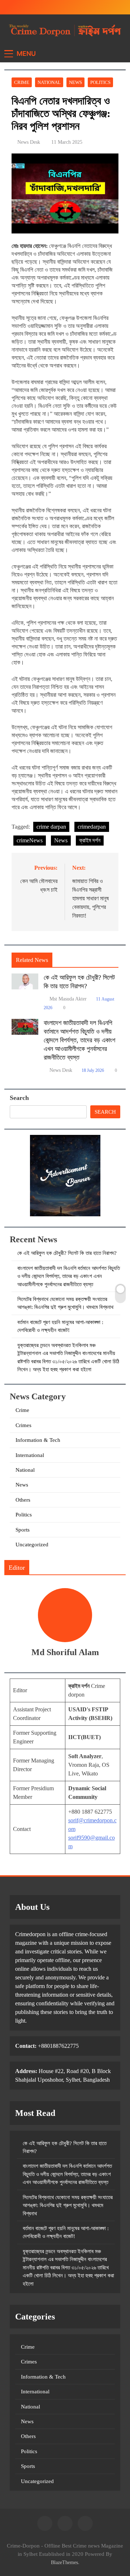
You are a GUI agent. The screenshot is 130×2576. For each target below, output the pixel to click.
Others (23, 1500)
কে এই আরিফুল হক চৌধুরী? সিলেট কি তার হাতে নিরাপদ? (67, 1253)
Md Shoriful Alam (65, 1652)
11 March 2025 (67, 142)
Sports (23, 1530)
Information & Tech (38, 1440)
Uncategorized (32, 1545)
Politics (100, 82)
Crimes (23, 1425)
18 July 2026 (93, 1070)
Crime (22, 82)
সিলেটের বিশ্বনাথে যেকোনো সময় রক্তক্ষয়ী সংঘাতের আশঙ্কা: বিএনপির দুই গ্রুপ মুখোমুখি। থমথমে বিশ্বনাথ (68, 2205)
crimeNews (30, 840)
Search (19, 1098)
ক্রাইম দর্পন (90, 840)
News (75, 82)
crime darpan (51, 827)
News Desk (29, 142)
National (49, 82)
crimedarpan (92, 827)
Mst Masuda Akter (68, 999)
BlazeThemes (64, 2562)
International (30, 1455)
